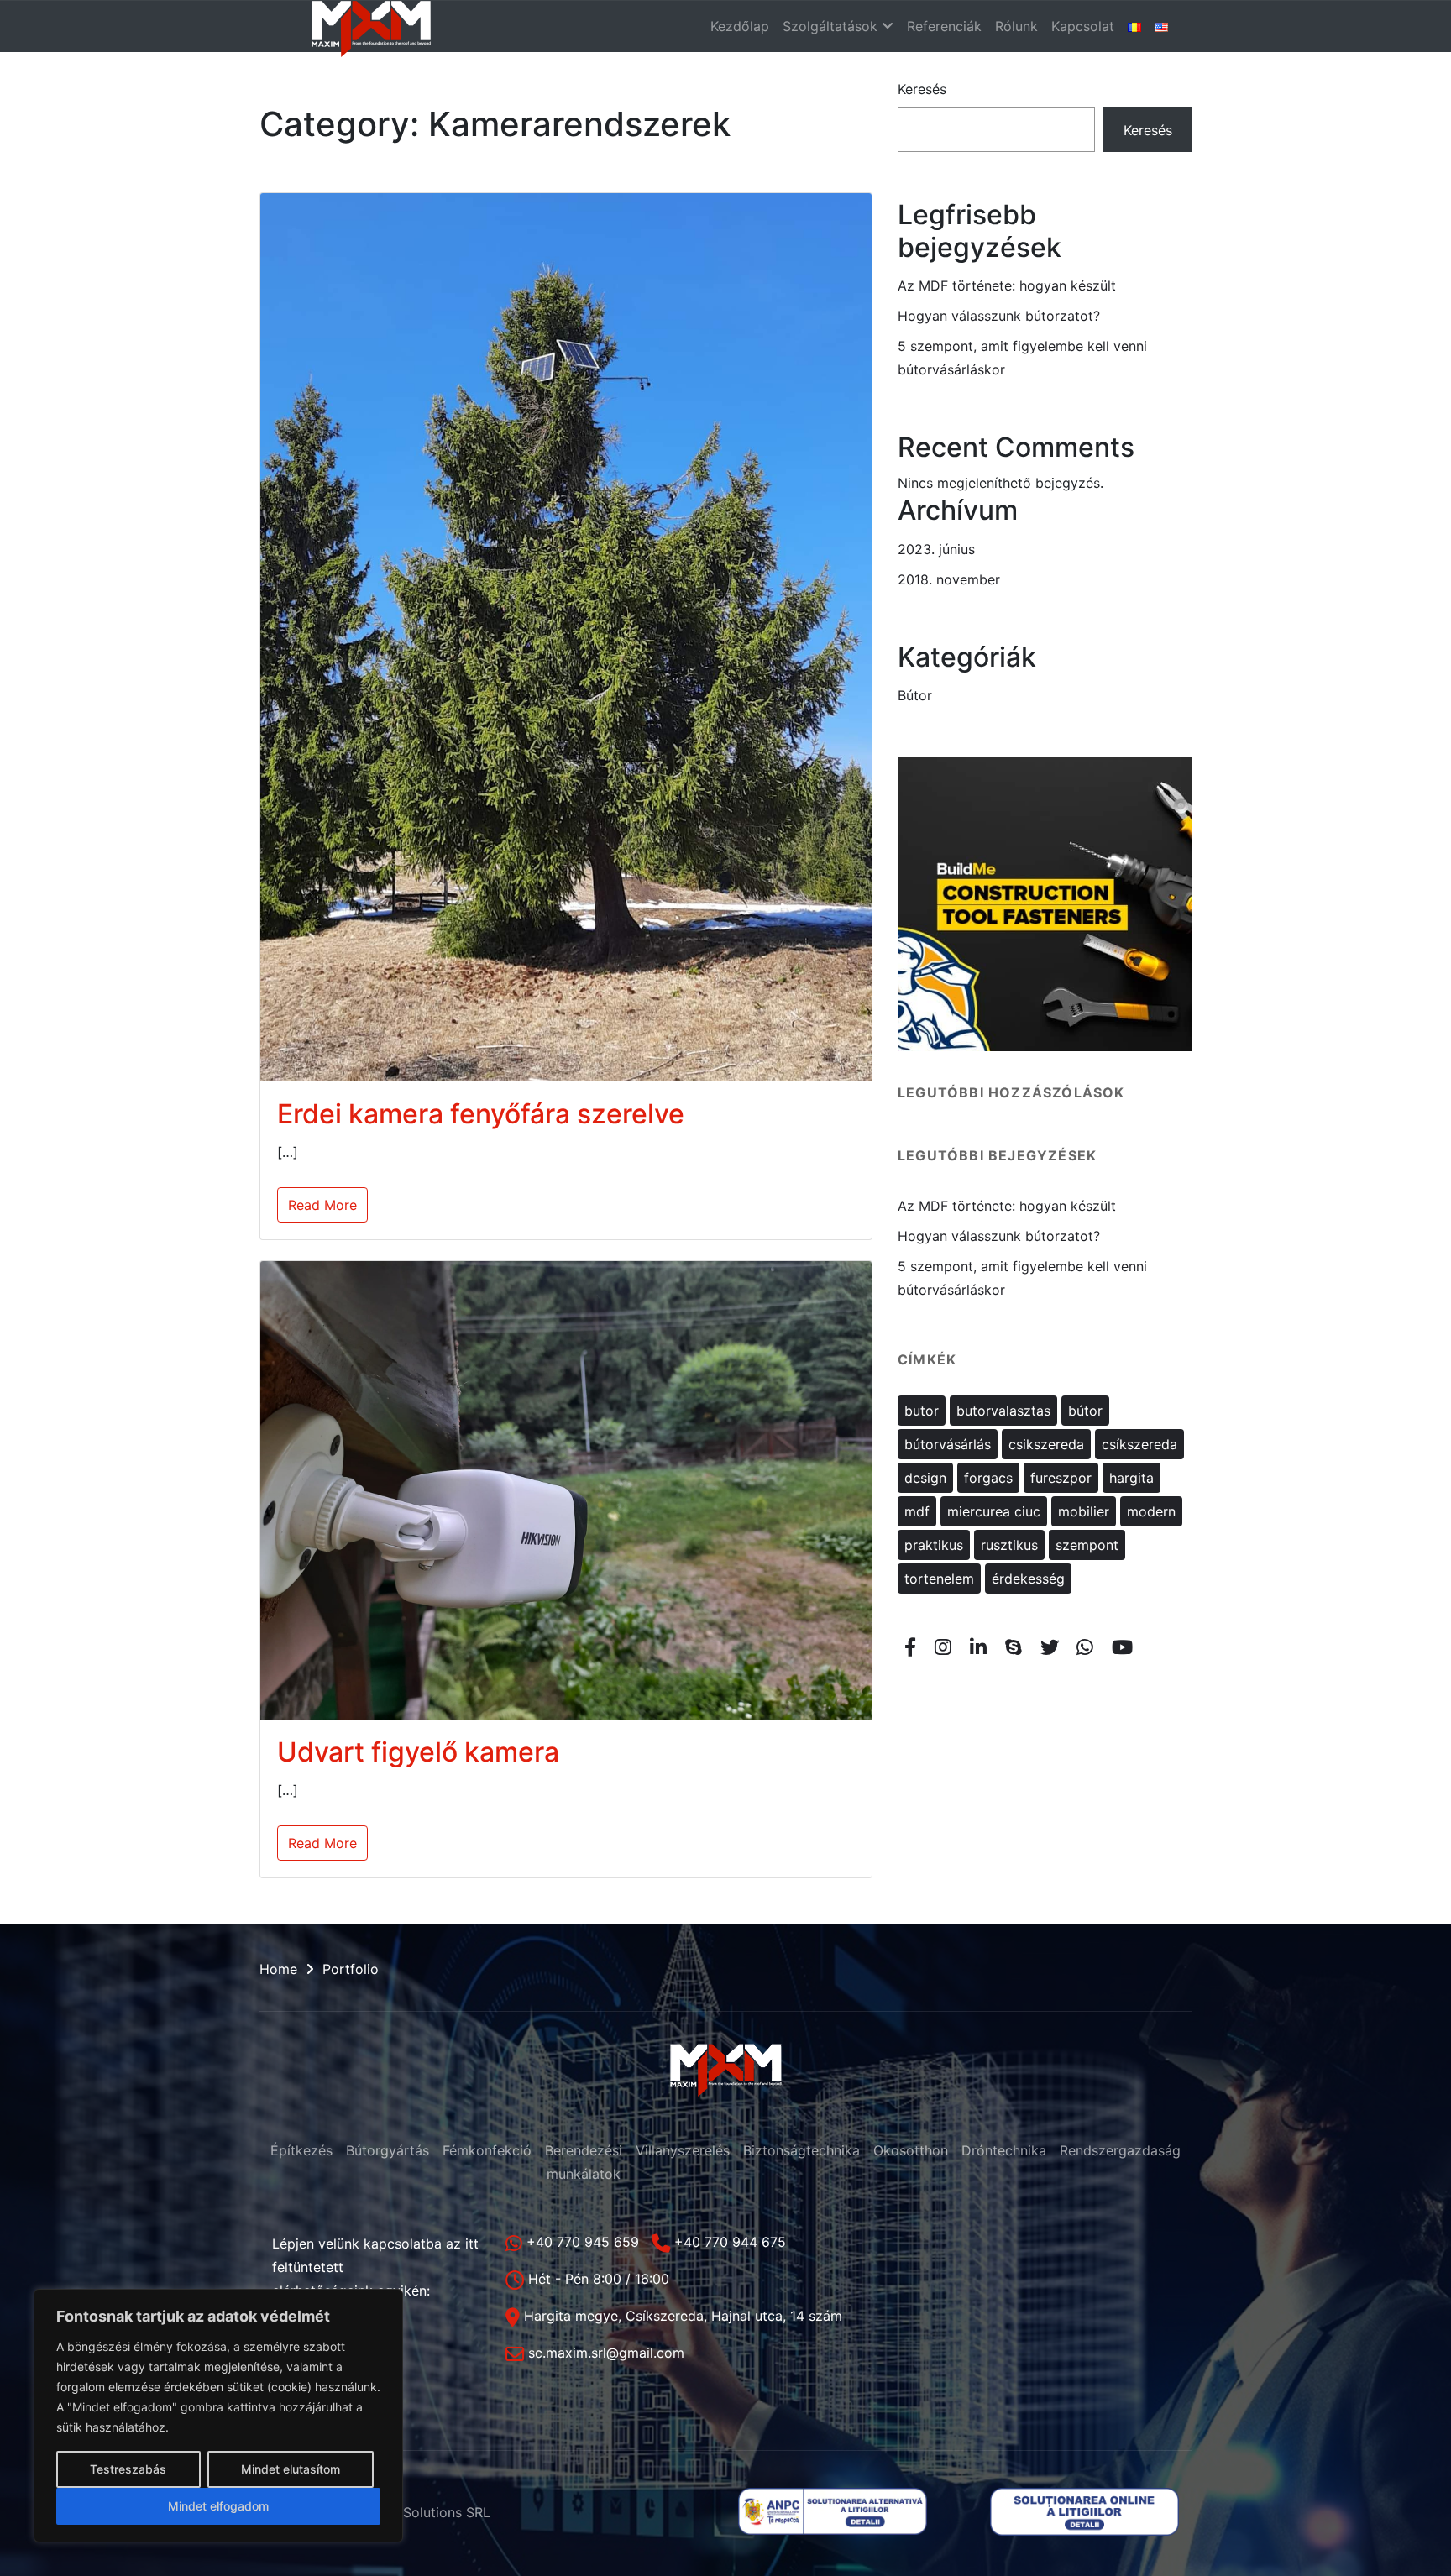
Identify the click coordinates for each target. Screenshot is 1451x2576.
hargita (1131, 1478)
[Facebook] (911, 1647)
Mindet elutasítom (291, 2469)
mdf (917, 1511)
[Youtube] (1123, 1647)
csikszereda (1046, 1444)
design (925, 1478)
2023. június (936, 549)
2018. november (949, 579)
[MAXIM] (371, 26)
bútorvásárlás (948, 1444)
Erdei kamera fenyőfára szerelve (481, 1114)
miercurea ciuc (994, 1511)
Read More (322, 1205)
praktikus (934, 1545)
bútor (1085, 1411)
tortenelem (939, 1579)
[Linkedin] (979, 1647)
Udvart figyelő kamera (418, 1752)
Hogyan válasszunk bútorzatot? (999, 316)
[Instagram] (943, 1647)
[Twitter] (1049, 1647)
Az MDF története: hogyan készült (1007, 285)
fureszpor (1061, 1478)
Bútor (915, 695)
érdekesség (1028, 1579)
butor (922, 1411)
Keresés (922, 89)
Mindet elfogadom (218, 2506)
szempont (1087, 1545)
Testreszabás (128, 2469)
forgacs (988, 1478)
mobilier (1084, 1511)
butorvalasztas (1003, 1411)
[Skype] (1013, 1647)
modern (1151, 1511)
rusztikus (1009, 1545)
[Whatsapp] (1085, 1647)
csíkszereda (1139, 1444)
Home (278, 1969)
